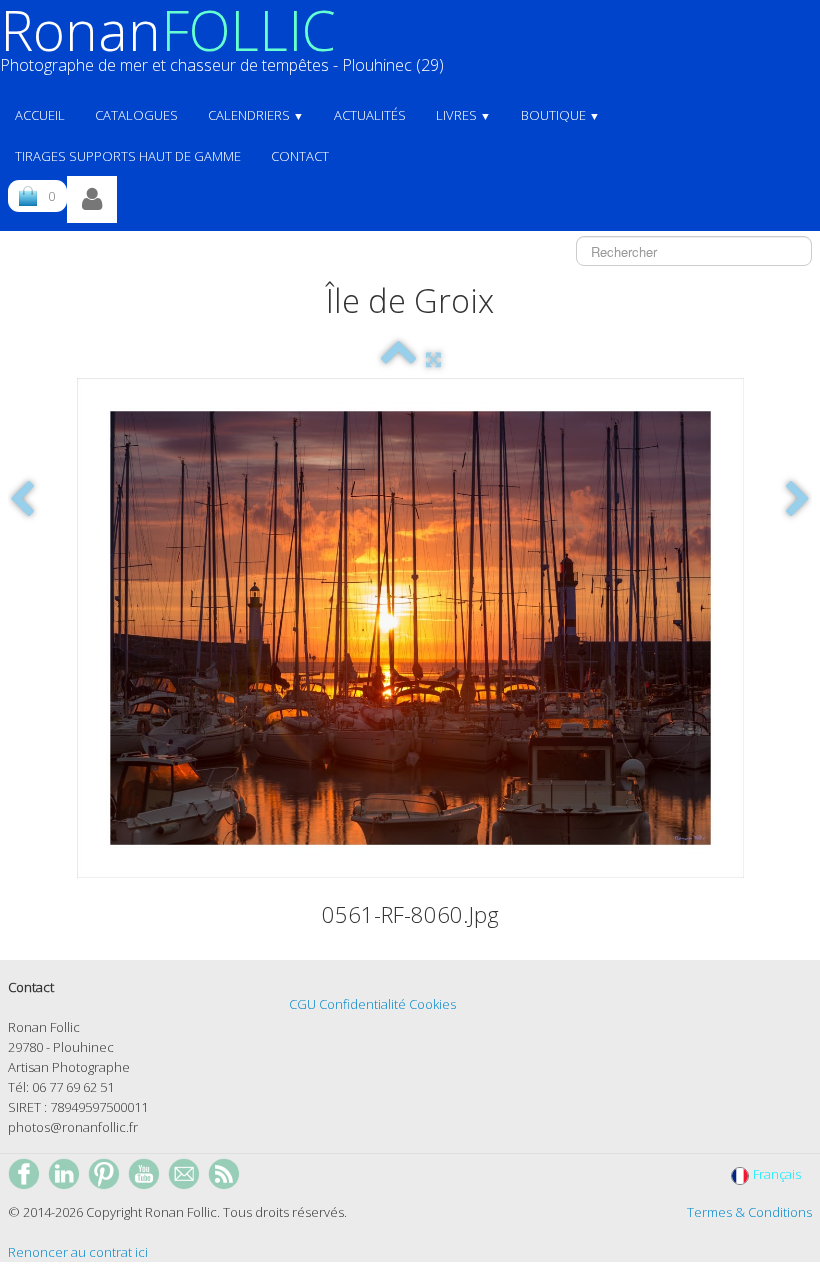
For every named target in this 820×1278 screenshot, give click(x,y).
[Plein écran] (433, 359)
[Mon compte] (92, 199)
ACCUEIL (40, 115)
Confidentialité (362, 1004)
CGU (302, 1004)
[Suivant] (798, 500)
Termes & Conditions (749, 1212)
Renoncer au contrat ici (78, 1252)
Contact (300, 156)
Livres (463, 115)
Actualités (370, 115)
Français (778, 1174)
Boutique (560, 115)
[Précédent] (22, 500)
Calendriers (256, 115)
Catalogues (136, 115)
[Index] (398, 359)
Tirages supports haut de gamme (128, 156)
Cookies (432, 1004)
